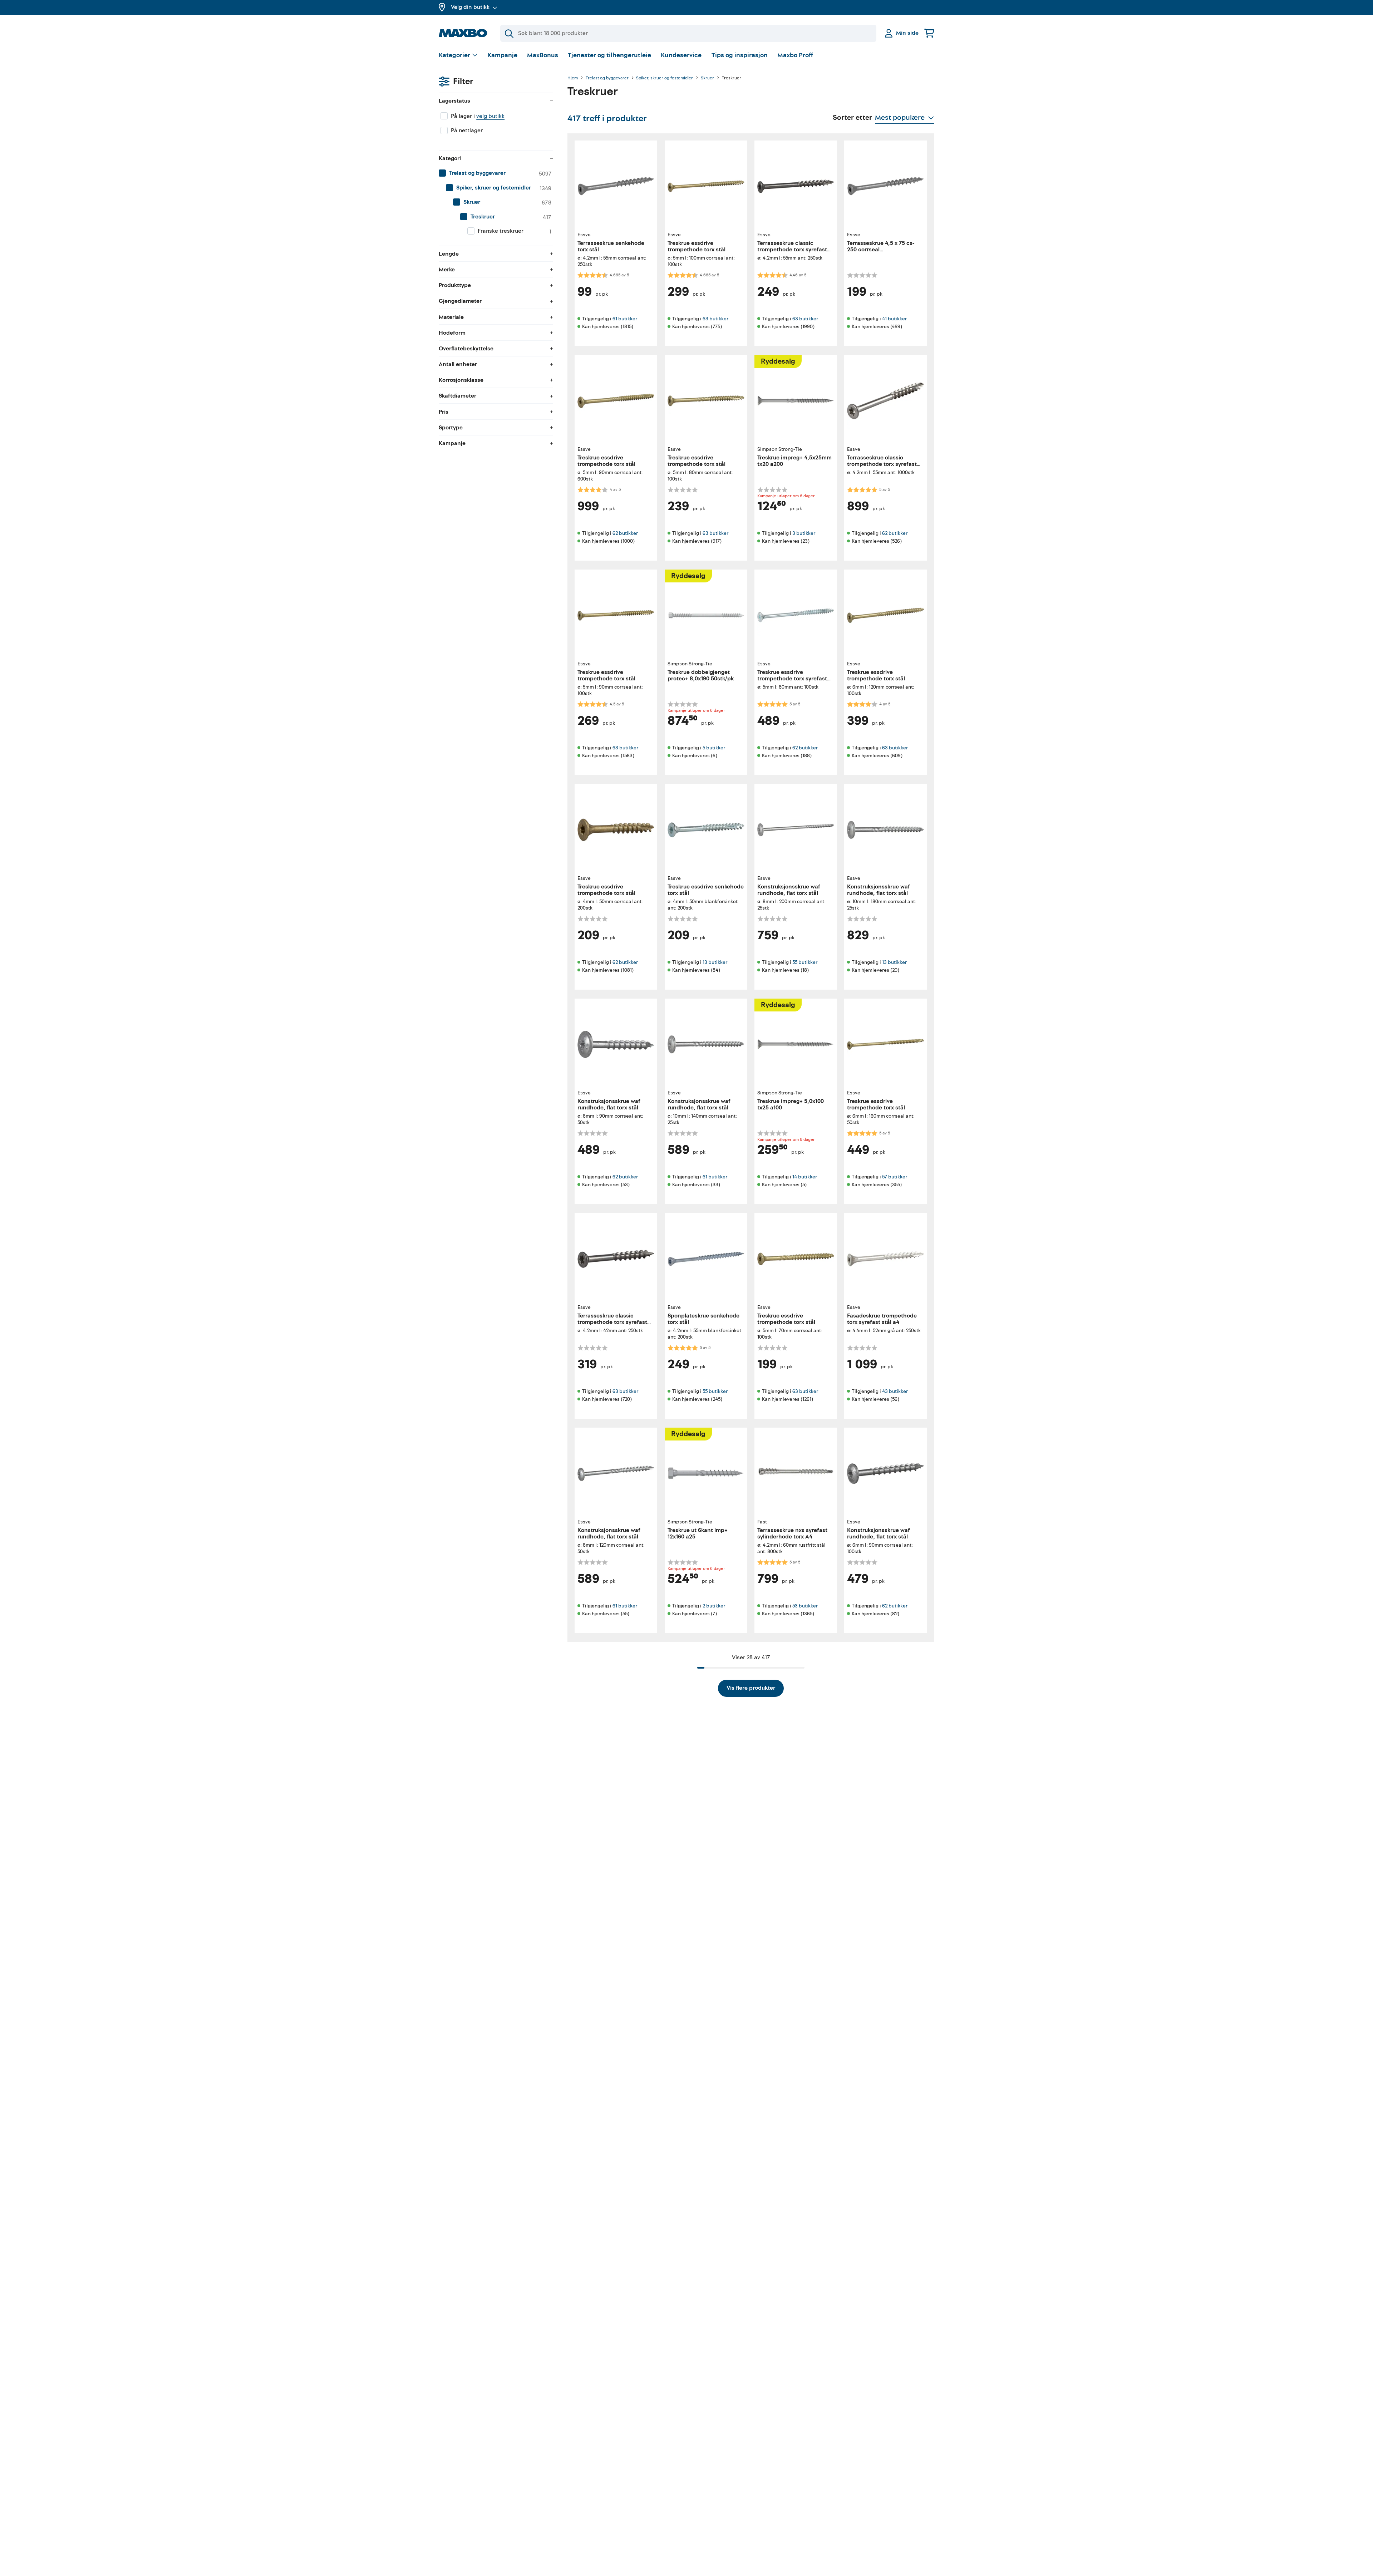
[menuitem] (496, 173)
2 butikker (714, 1606)
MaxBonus (543, 55)
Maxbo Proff (795, 55)
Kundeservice (681, 55)
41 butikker (894, 319)
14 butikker (805, 1177)
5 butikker (714, 748)
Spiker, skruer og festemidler (665, 78)
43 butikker (895, 1391)
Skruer (707, 78)
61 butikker (625, 319)
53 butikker (805, 1606)
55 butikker (805, 962)
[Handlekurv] (929, 33)
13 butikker (715, 962)
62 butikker (625, 533)
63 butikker (715, 319)
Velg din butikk (470, 7)
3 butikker (804, 533)
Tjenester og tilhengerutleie (609, 55)
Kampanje (502, 55)
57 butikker (895, 1177)
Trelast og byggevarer (607, 78)
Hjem (573, 78)
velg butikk (490, 116)
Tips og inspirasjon (740, 55)
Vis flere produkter (751, 1688)
